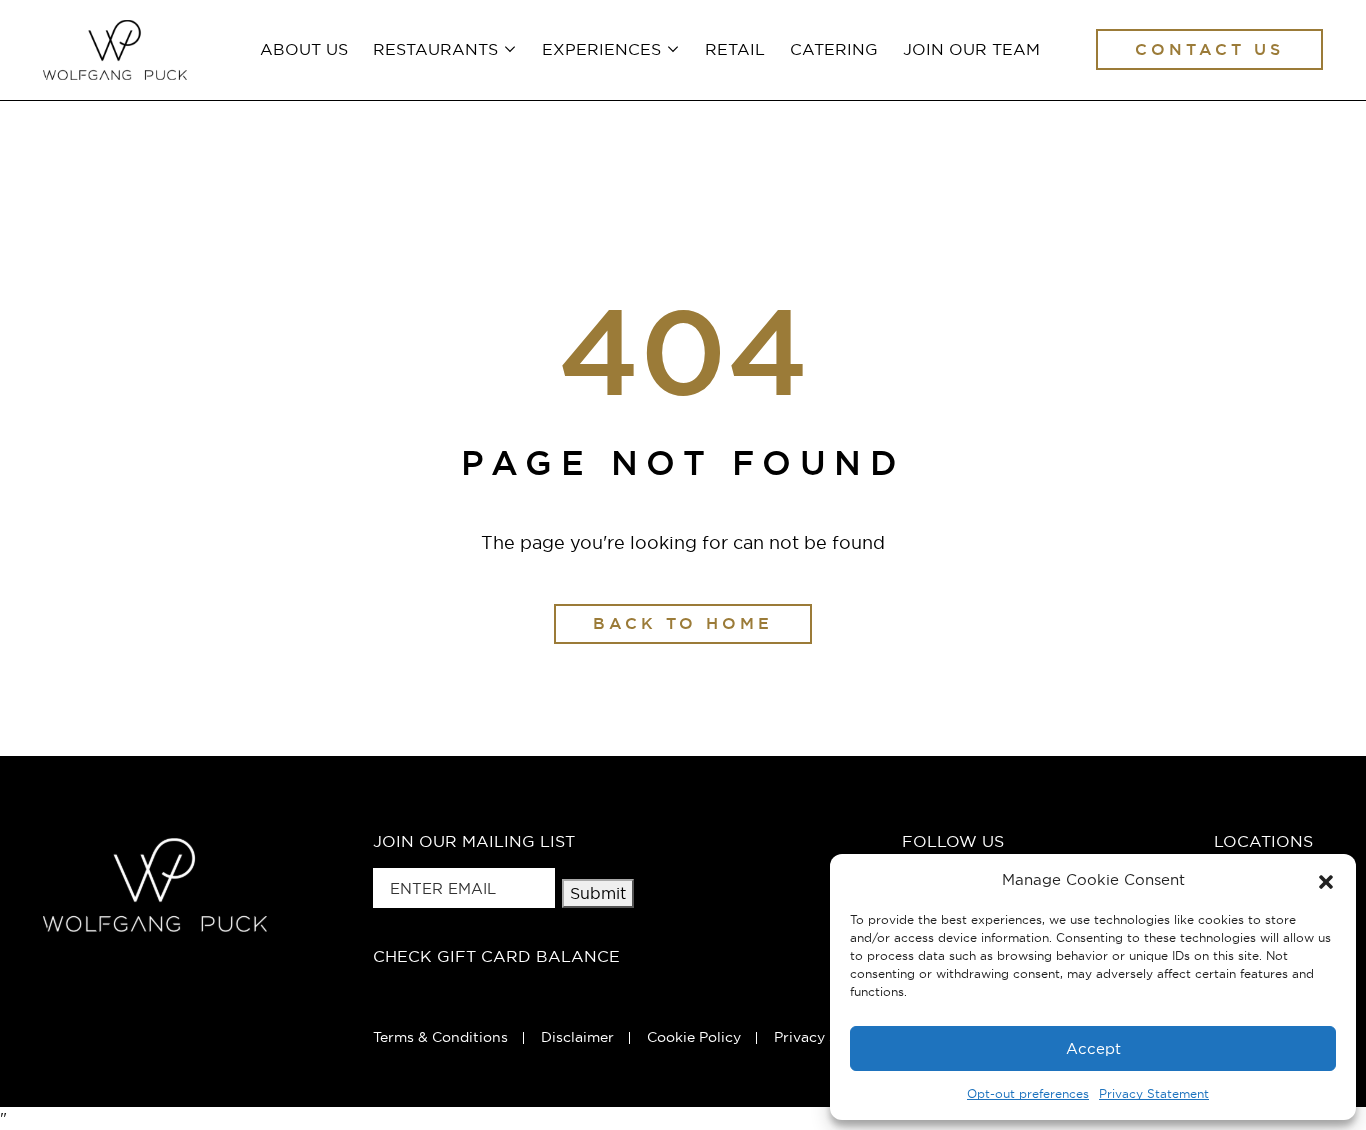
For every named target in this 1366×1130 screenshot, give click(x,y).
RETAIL (735, 49)
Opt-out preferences (1028, 1093)
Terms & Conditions (440, 1037)
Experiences (601, 49)
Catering (834, 49)
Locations (1263, 841)
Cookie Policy (694, 1037)
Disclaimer (577, 1037)
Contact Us (1209, 49)
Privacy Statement (1154, 1093)
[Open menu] (507, 47)
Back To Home (683, 623)
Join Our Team (971, 49)
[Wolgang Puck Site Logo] (115, 50)
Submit (598, 893)
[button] (1326, 880)
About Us (304, 49)
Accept (1093, 1048)
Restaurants (435, 49)
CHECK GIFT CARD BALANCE (496, 956)
